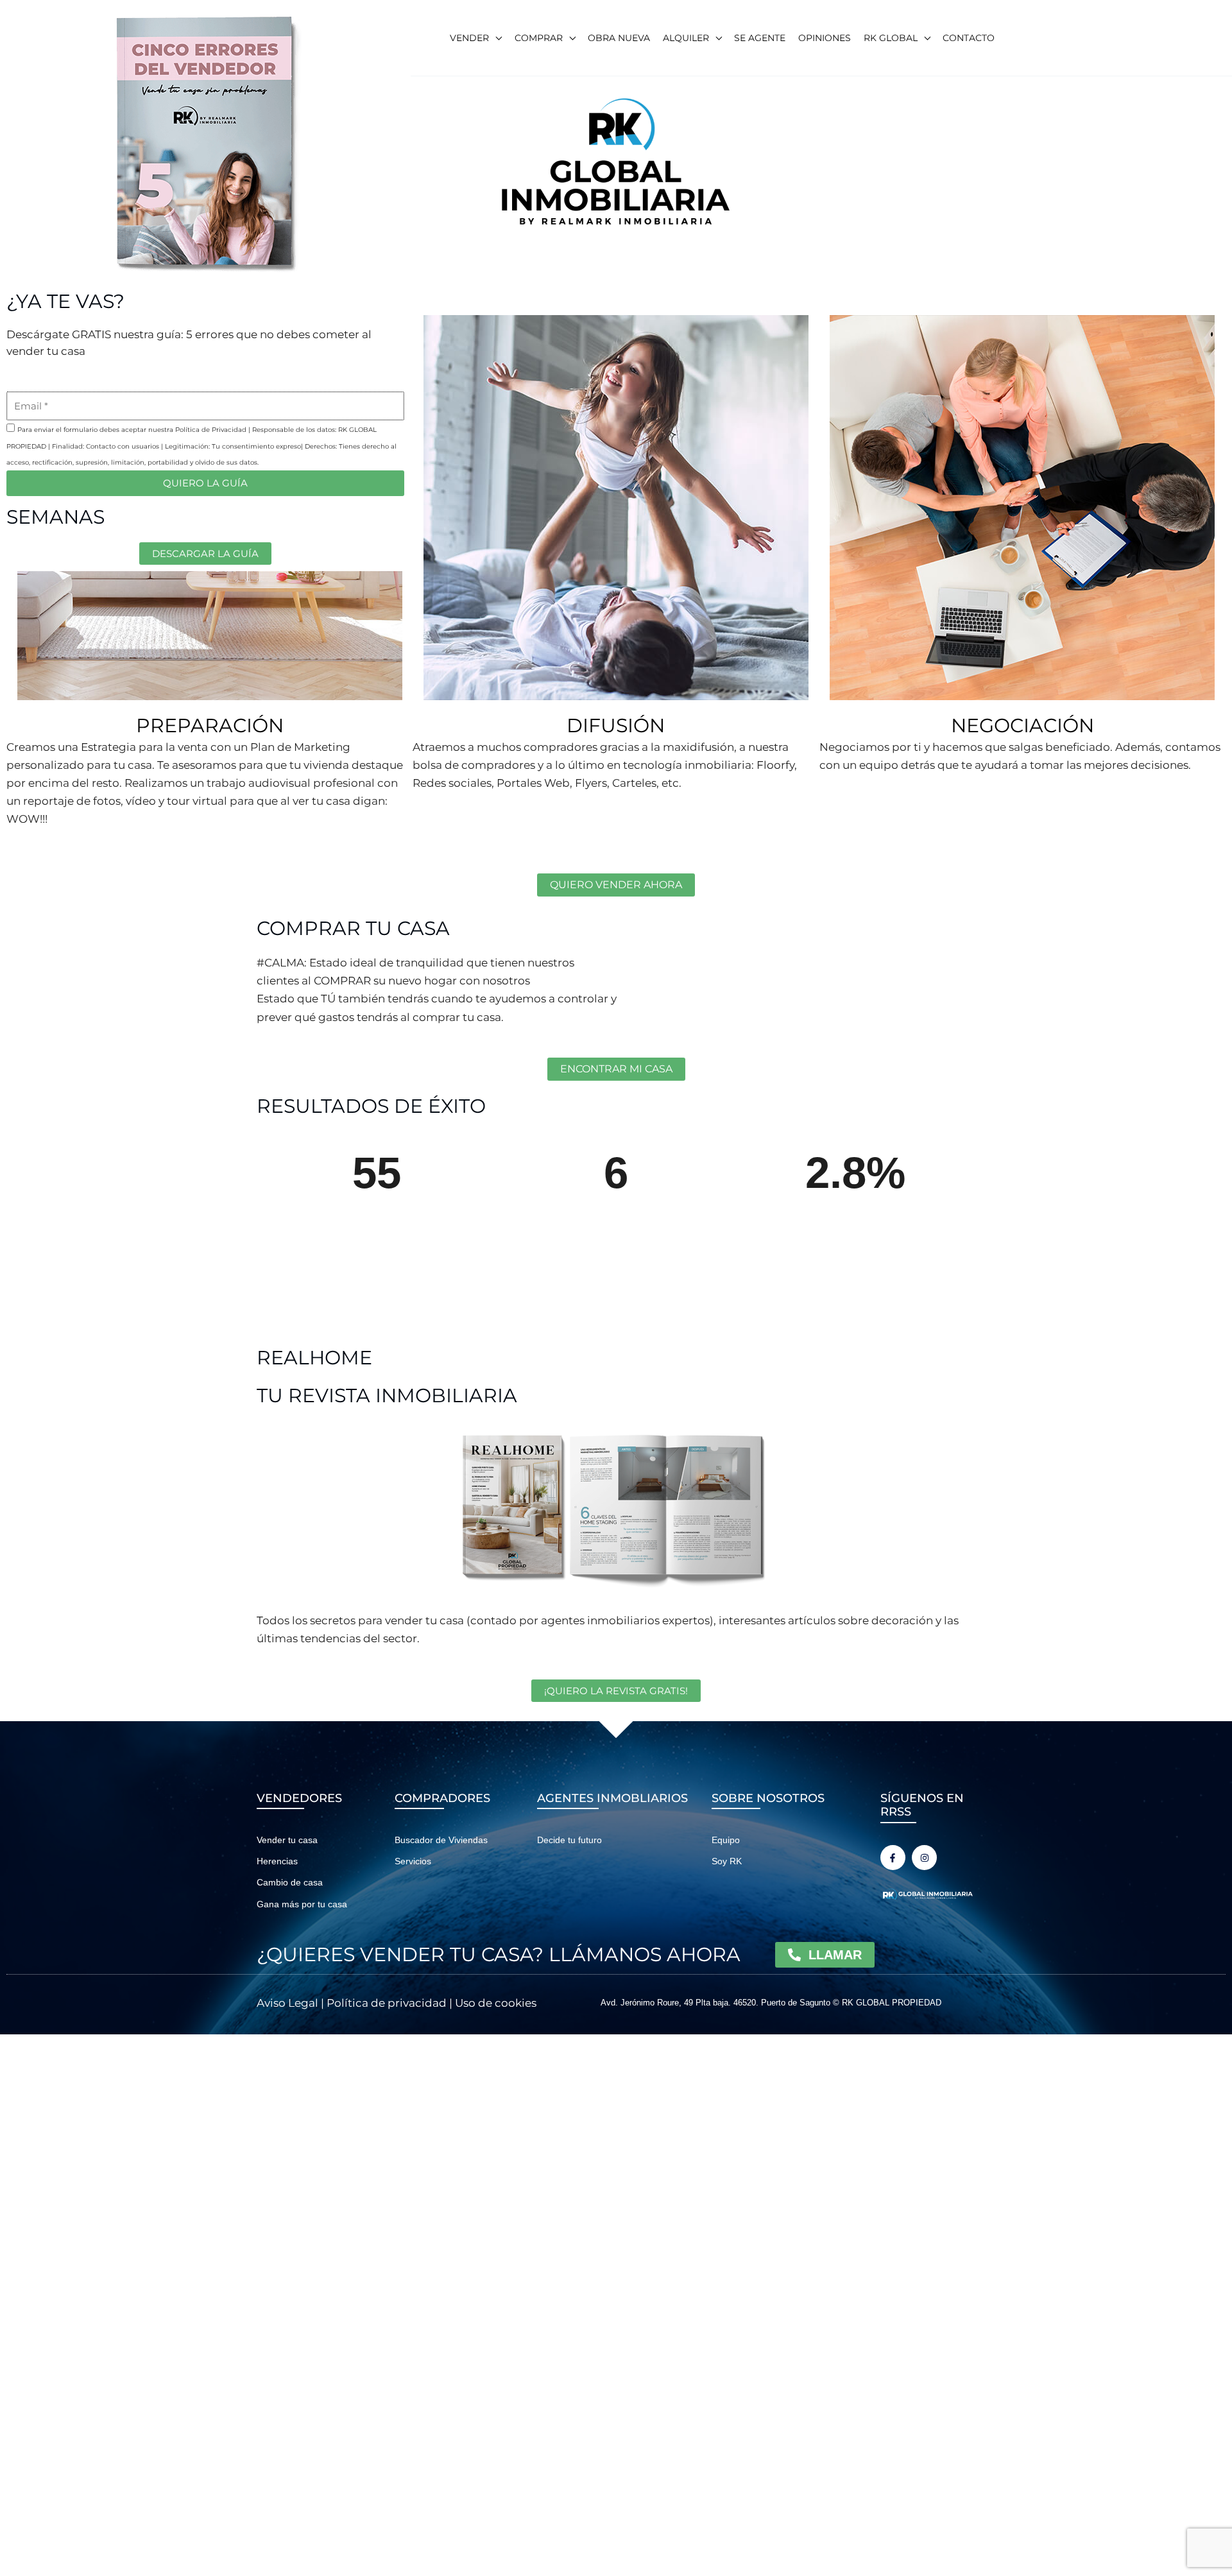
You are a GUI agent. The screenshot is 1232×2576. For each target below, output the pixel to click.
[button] (495, 38)
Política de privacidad (387, 2003)
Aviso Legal (287, 2003)
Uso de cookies (496, 2003)
